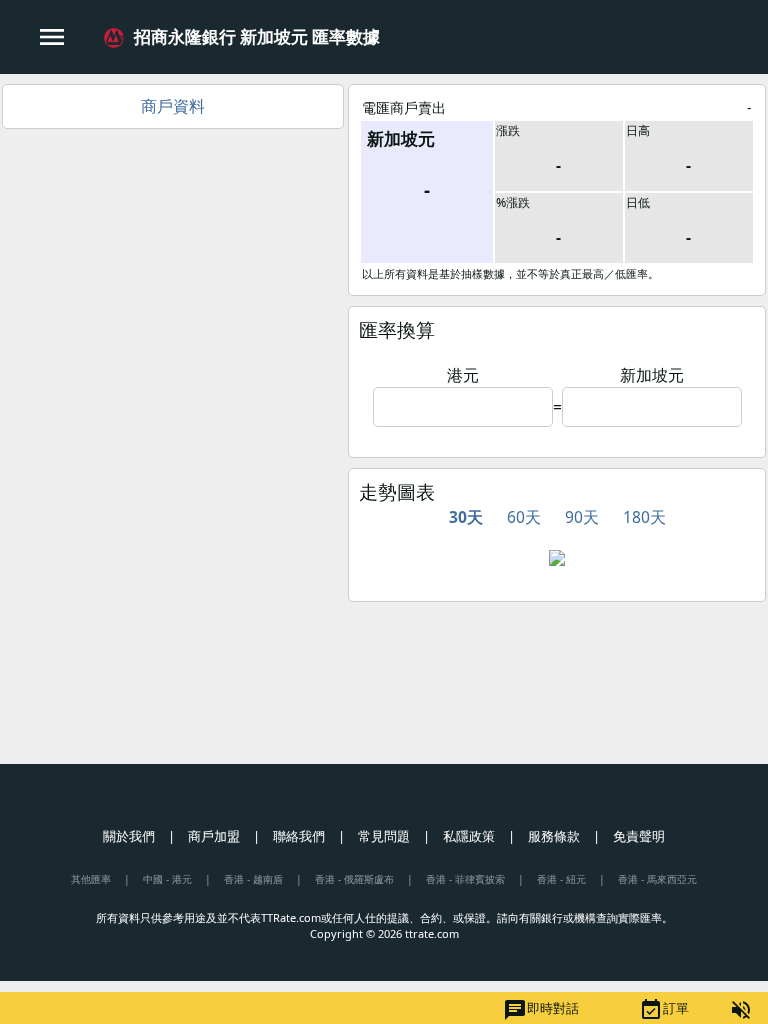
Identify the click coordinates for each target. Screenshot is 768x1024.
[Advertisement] (173, 279)
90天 (582, 517)
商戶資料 (173, 106)
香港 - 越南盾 (253, 879)
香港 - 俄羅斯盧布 (354, 879)
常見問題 (384, 836)
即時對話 (541, 1010)
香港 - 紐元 (561, 879)
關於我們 (129, 836)
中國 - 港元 (167, 879)
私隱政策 (469, 836)
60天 (524, 517)
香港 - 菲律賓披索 (465, 879)
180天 (644, 517)
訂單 (664, 1010)
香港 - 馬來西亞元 (657, 879)
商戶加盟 (214, 836)
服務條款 (554, 836)
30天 (466, 517)
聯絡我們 (299, 836)
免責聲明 (639, 836)
